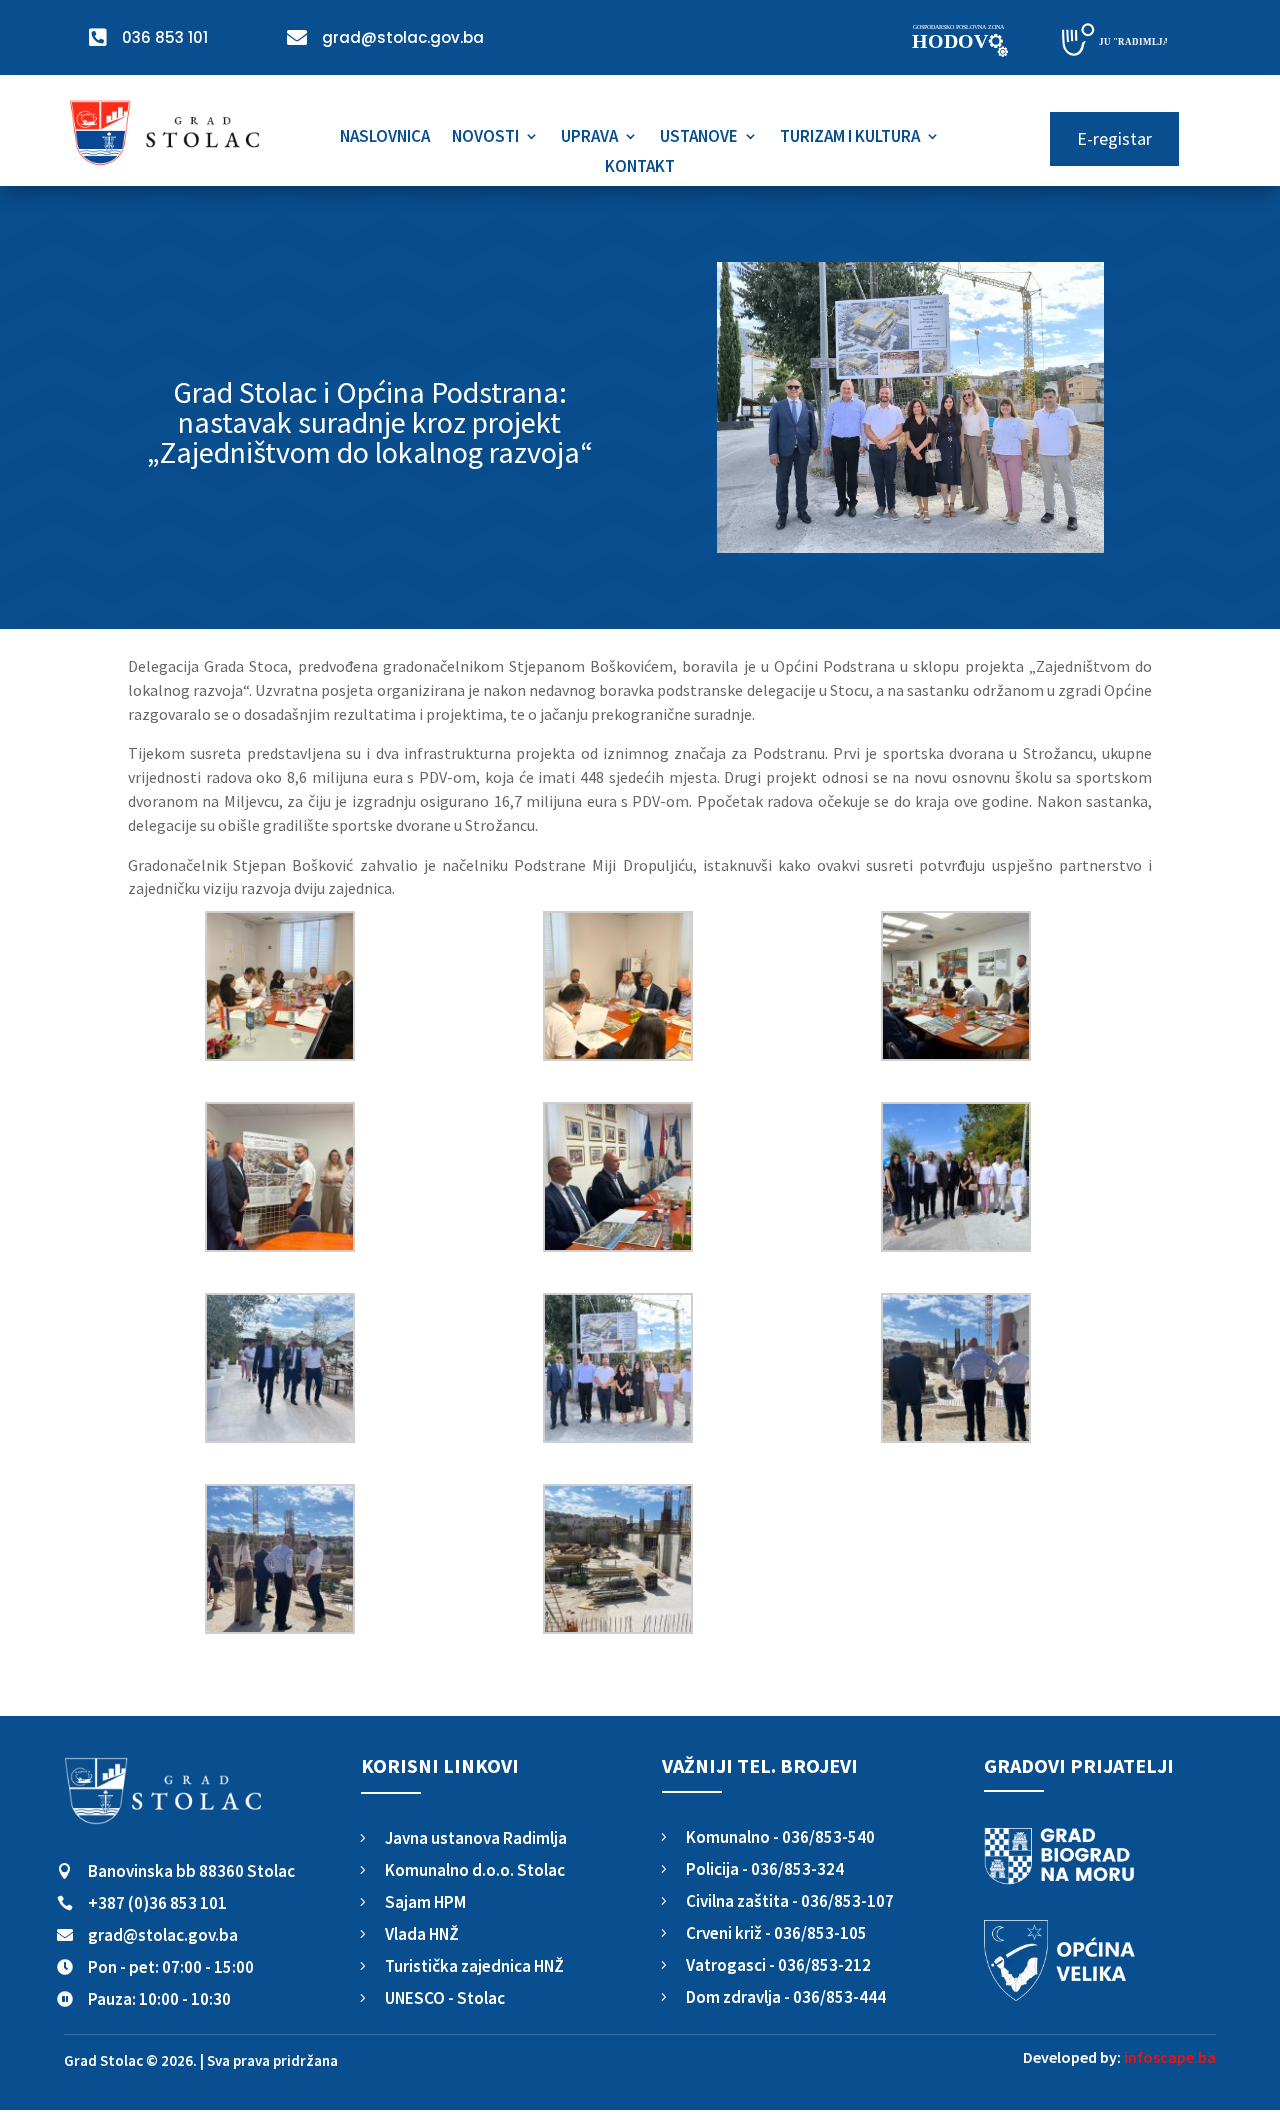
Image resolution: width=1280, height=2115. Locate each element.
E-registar (1114, 138)
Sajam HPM (425, 1902)
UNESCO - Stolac (445, 1998)
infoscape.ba (1170, 2057)
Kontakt (640, 168)
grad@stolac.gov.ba (163, 1935)
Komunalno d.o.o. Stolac (475, 1870)
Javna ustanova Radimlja (476, 1838)
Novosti (485, 138)
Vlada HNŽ (422, 1934)
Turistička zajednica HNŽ (474, 1966)
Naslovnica (385, 138)
